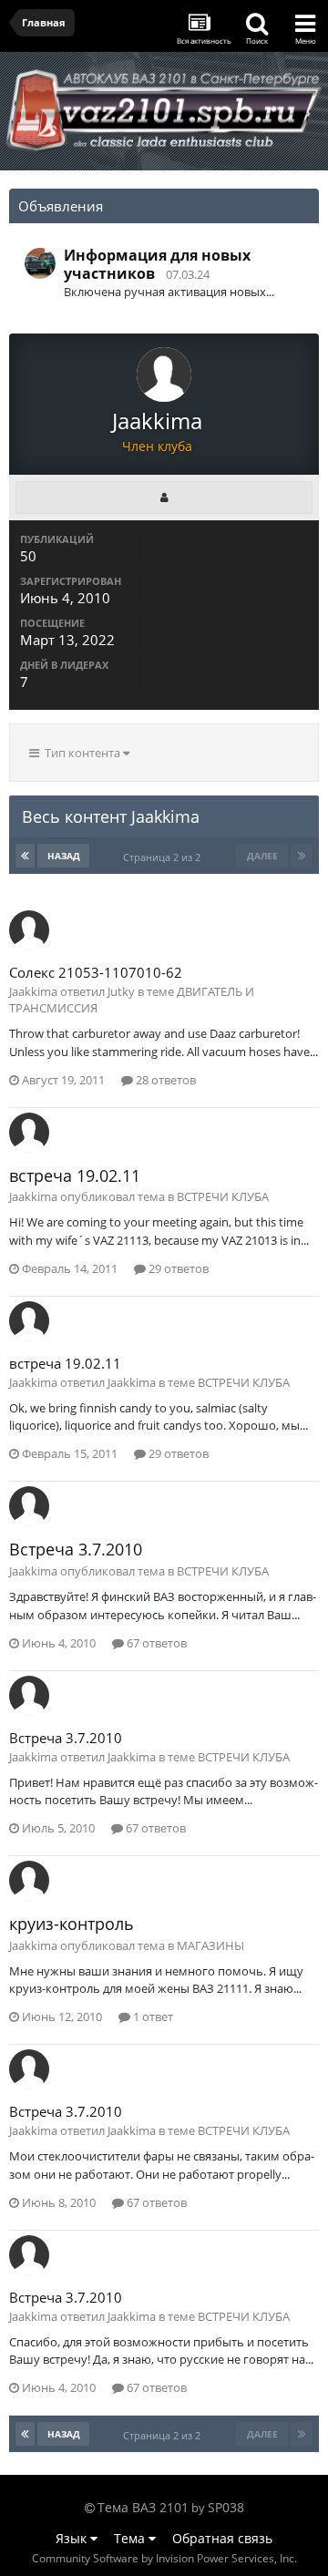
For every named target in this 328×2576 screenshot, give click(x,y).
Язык (73, 2538)
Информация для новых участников (157, 264)
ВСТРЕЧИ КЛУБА (223, 1196)
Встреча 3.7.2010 (76, 1549)
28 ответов (164, 1080)
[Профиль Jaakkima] (164, 498)
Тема (131, 2538)
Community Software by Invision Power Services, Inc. (164, 2558)
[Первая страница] (25, 856)
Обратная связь (222, 2538)
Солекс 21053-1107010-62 (96, 972)
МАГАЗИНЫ (210, 1945)
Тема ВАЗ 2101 (143, 2507)
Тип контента (81, 753)
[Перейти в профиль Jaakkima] (29, 930)
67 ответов (155, 1643)
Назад (64, 856)
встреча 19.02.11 (75, 1175)
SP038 (226, 2507)
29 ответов (177, 1268)
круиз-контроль (72, 1924)
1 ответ (152, 2017)
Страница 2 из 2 (164, 857)
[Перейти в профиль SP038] (40, 263)
